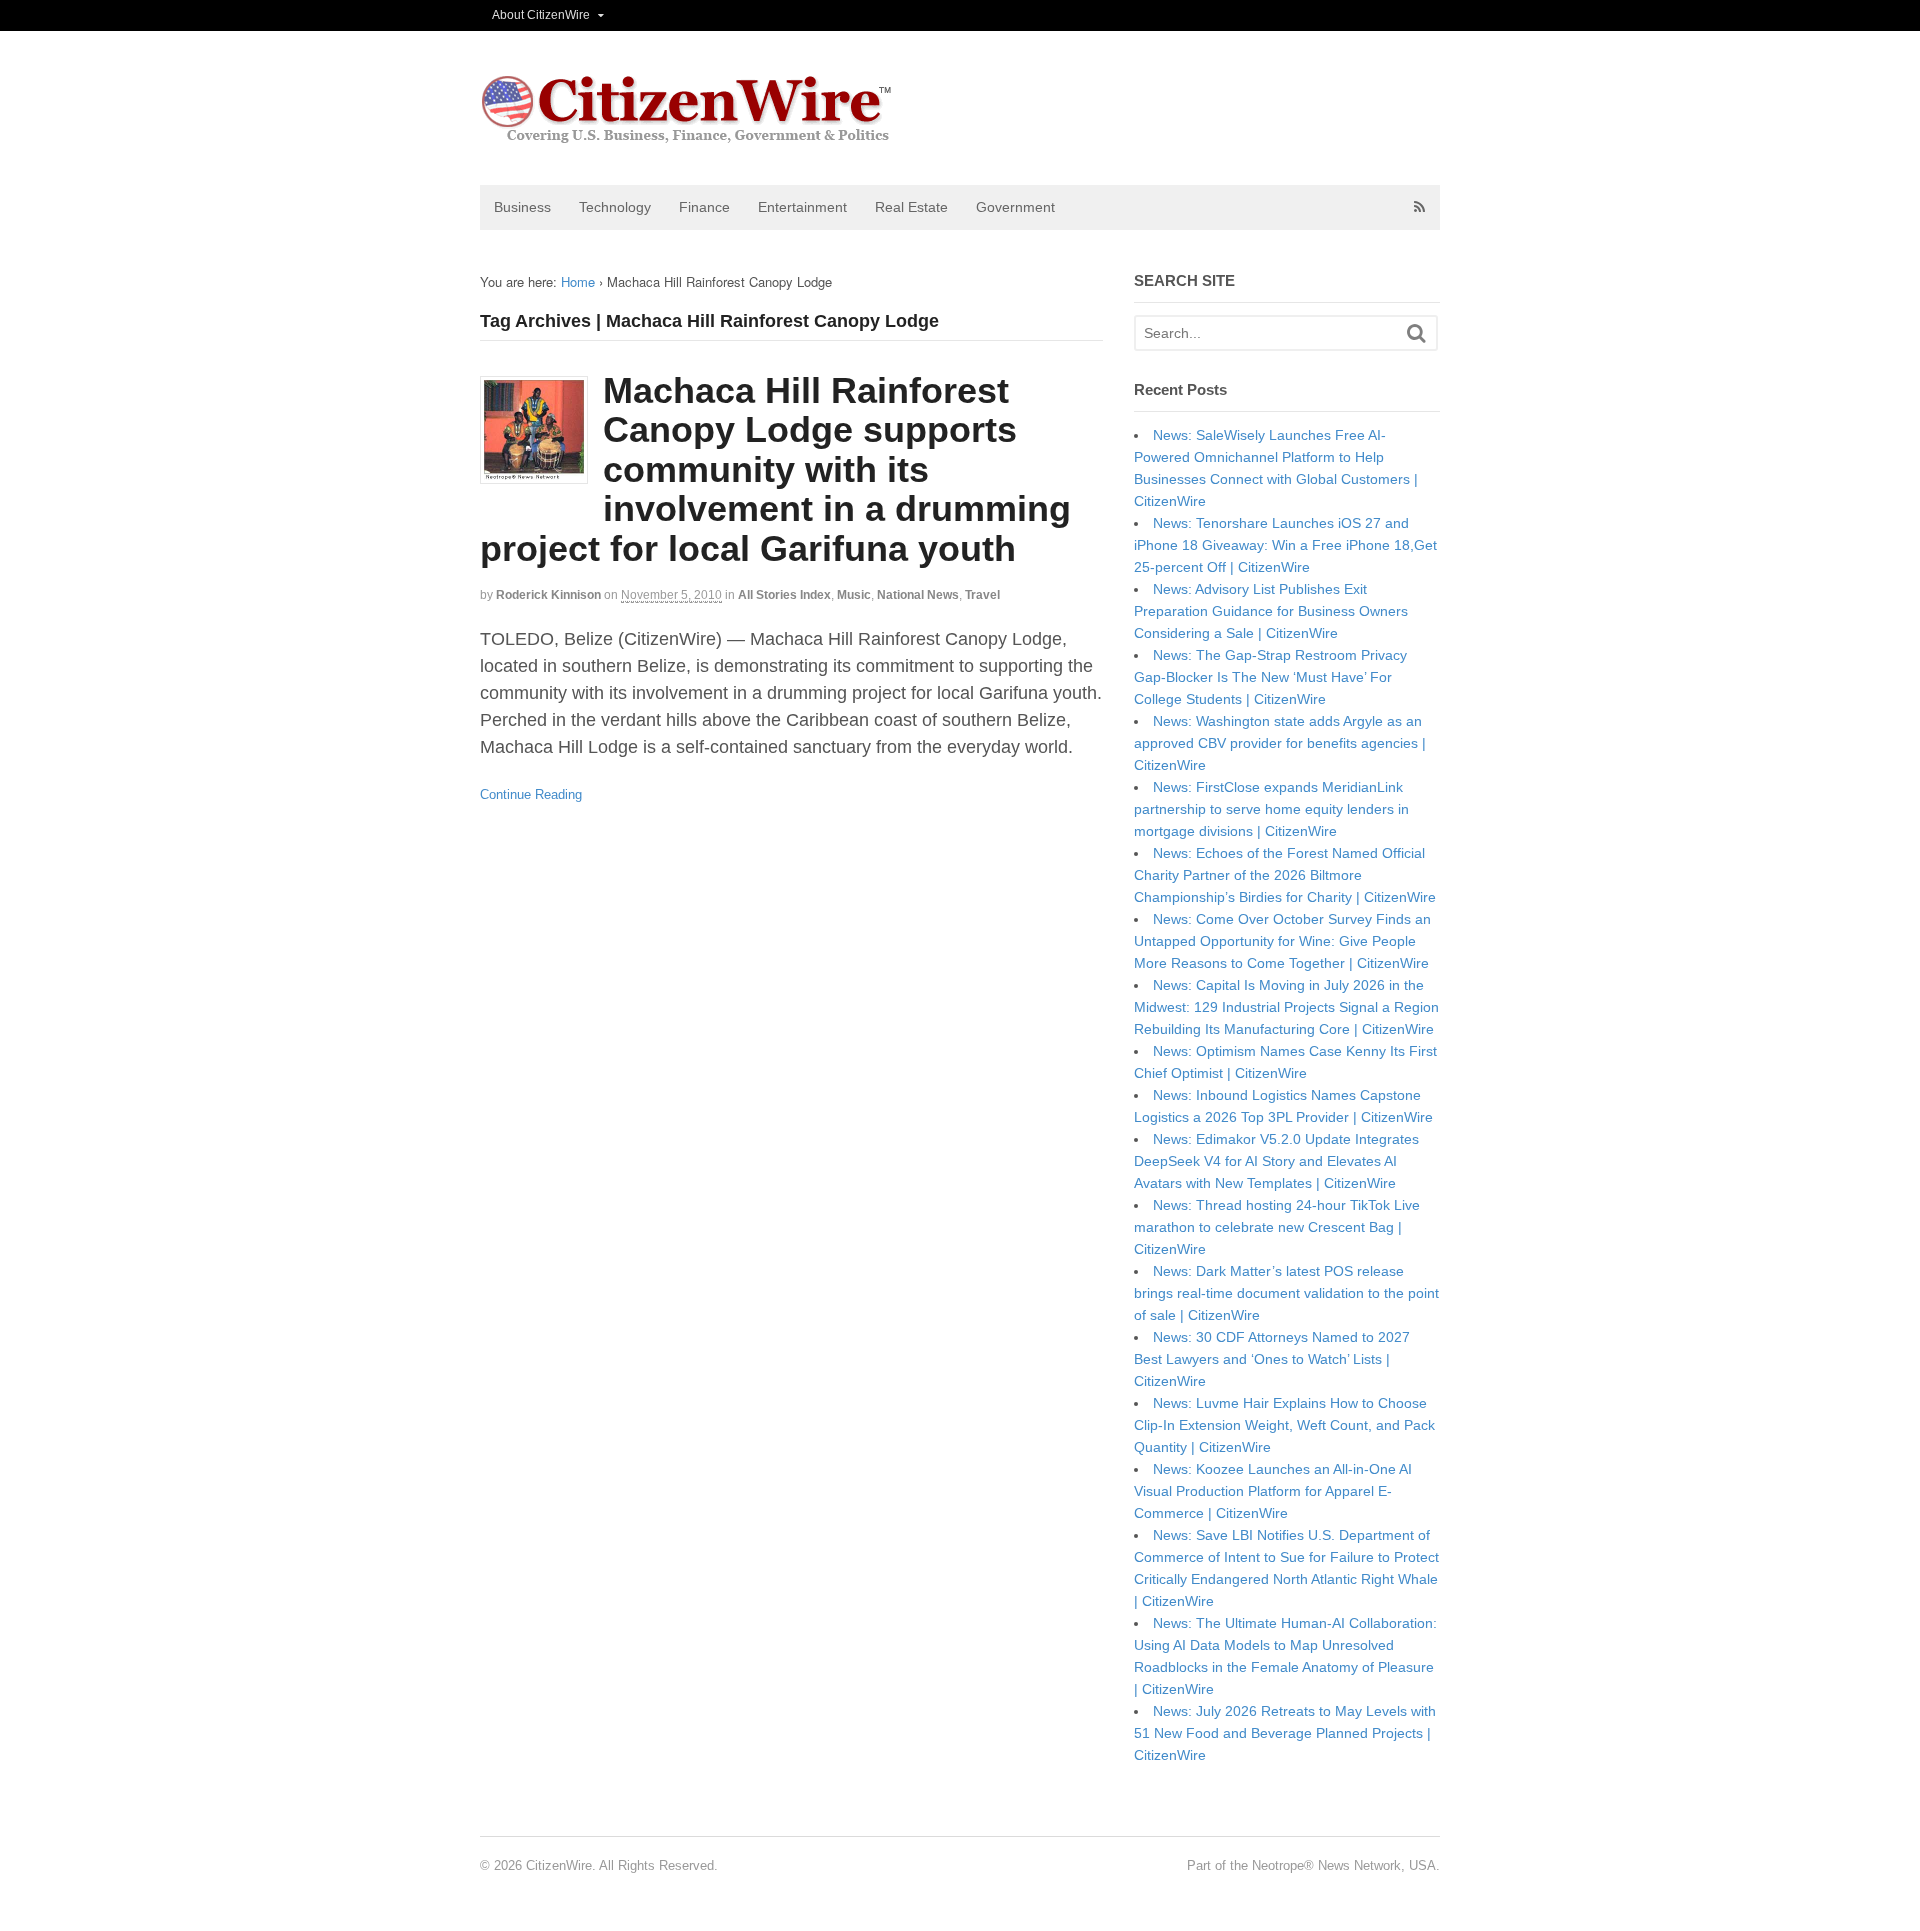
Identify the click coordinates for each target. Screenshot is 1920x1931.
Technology (615, 207)
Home (578, 281)
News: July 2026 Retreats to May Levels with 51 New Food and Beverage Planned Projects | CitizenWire (1285, 1733)
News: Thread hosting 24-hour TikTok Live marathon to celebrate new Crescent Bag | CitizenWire (1277, 1227)
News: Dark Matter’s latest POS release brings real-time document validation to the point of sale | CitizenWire (1286, 1293)
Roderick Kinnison (548, 595)
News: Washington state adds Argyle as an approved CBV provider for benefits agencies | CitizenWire (1280, 743)
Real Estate (911, 207)
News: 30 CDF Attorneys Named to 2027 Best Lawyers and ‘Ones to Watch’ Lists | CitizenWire (1272, 1359)
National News (918, 595)
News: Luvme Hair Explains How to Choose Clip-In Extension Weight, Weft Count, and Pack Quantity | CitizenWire (1284, 1425)
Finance (704, 207)
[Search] (1416, 333)
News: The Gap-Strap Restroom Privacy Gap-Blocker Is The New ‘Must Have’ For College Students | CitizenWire (1270, 677)
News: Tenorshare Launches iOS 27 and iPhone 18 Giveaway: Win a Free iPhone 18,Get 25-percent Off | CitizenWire (1285, 545)
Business (522, 207)
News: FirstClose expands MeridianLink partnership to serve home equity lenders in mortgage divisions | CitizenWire (1271, 809)
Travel (982, 595)
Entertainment (802, 207)
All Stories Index (784, 595)
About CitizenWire (541, 15)
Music (854, 595)
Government (1015, 207)
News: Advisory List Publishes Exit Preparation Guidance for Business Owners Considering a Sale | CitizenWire (1271, 611)
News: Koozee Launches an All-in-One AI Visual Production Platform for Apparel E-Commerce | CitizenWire (1273, 1491)
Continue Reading (531, 794)
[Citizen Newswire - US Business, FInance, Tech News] (687, 134)
